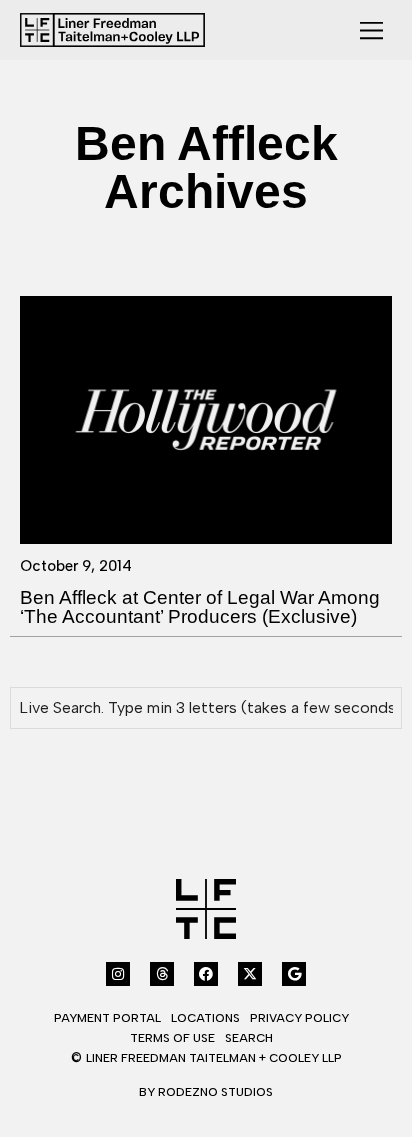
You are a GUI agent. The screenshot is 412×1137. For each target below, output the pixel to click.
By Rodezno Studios (206, 1092)
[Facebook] (206, 974)
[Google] (294, 974)
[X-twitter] (250, 974)
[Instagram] (118, 974)
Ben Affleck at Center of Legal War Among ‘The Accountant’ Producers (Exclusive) (200, 607)
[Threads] (162, 974)
